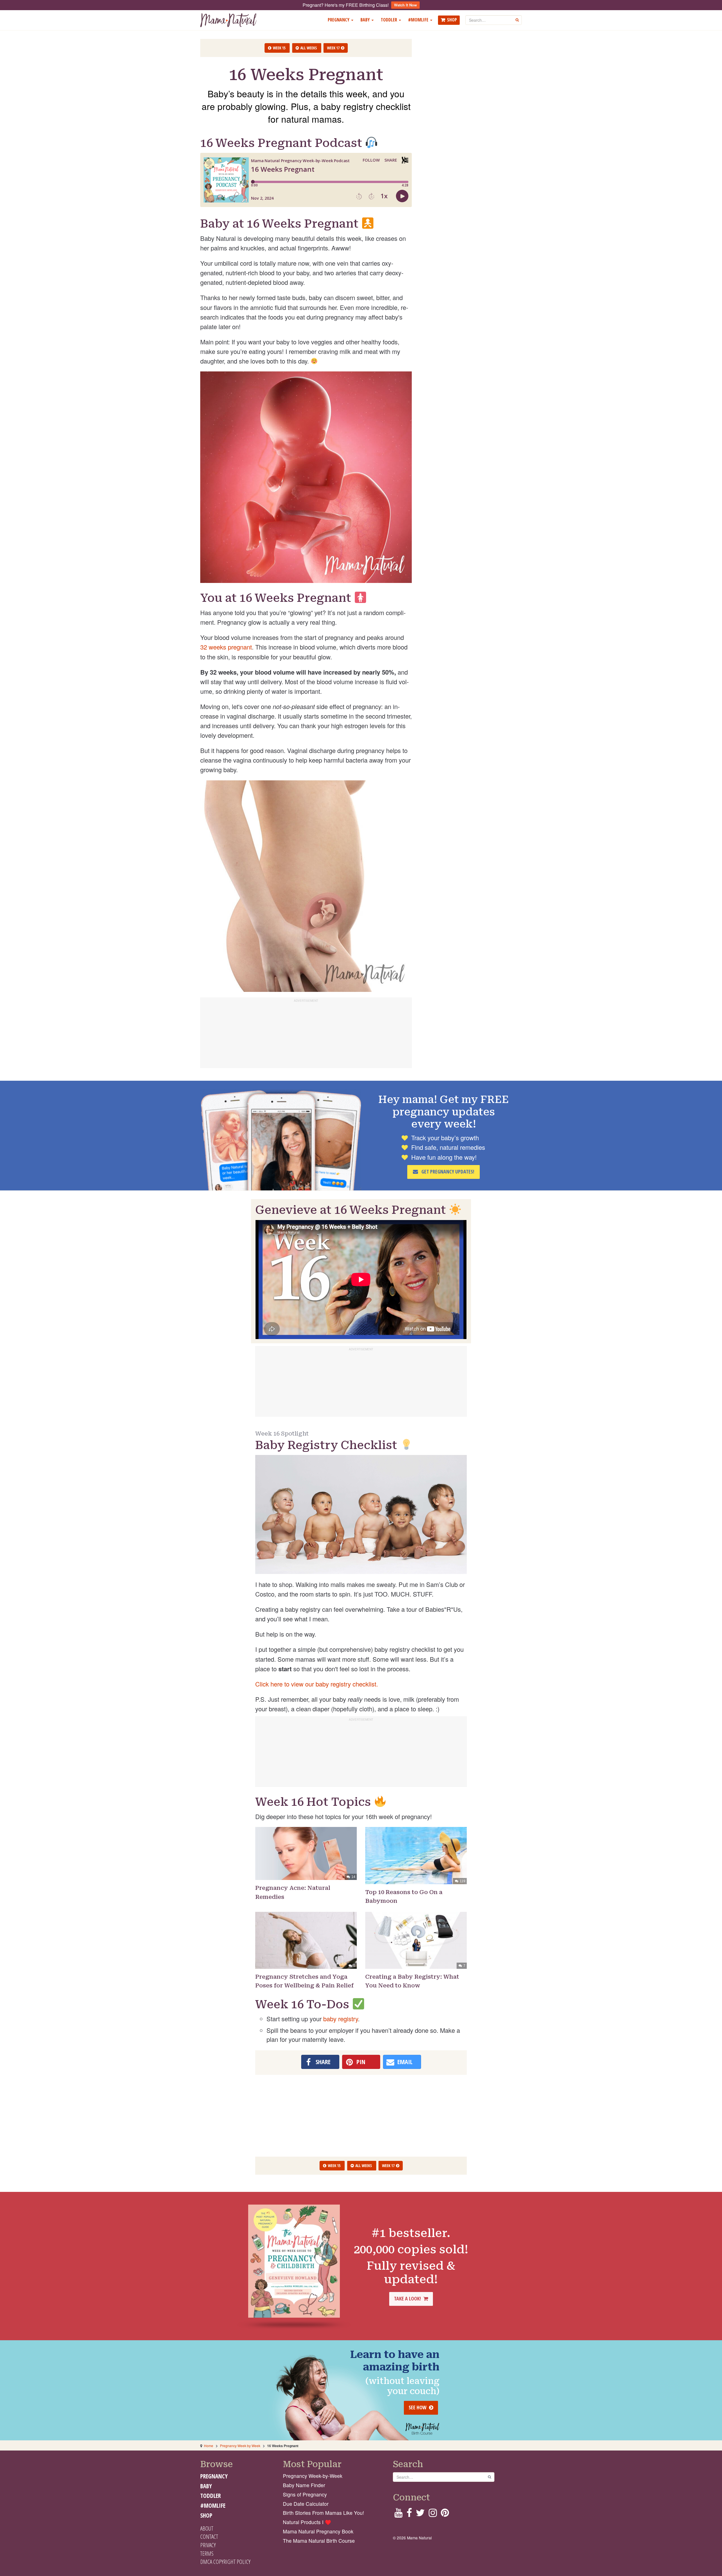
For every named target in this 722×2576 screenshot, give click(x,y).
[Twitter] (420, 2514)
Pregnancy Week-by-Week (313, 2476)
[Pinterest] (445, 2514)
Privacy (208, 2545)
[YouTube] (398, 2514)
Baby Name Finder (304, 2485)
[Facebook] (409, 2514)
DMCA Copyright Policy (225, 2562)
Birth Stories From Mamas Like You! (323, 2513)
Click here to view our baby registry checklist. (317, 1684)
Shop (452, 20)
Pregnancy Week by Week (240, 2446)
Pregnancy (339, 20)
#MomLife (419, 20)
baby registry (341, 2019)
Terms (207, 2553)
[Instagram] (433, 2514)
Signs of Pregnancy (305, 2494)
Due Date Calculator (306, 2504)
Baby (366, 20)
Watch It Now (405, 5)
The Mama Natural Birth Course (319, 2541)
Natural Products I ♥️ (307, 2522)
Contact (209, 2537)
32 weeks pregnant (226, 647)
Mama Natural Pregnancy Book (318, 2531)
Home (209, 2446)
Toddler (389, 20)
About (207, 2528)
